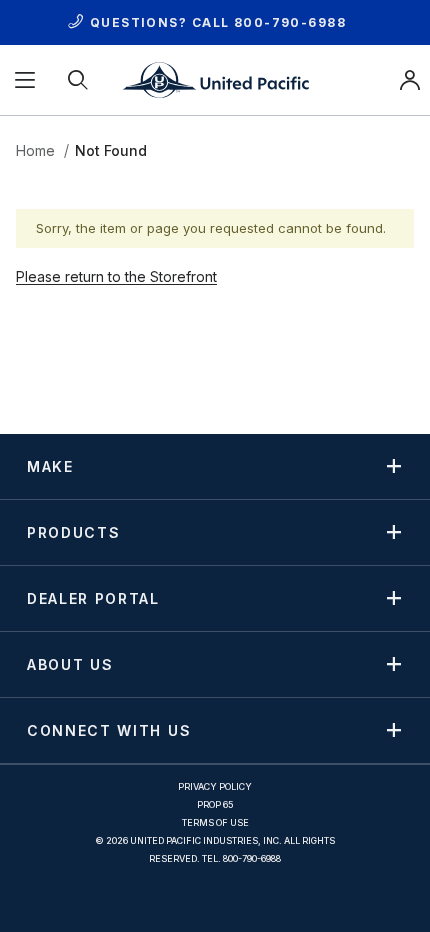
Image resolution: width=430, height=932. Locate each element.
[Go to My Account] (410, 80)
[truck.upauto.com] (214, 78)
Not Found (111, 150)
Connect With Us (109, 730)
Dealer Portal (93, 598)
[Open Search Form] (79, 80)
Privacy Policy (215, 786)
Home (35, 150)
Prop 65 (215, 804)
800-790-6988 (290, 22)
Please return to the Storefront (116, 276)
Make (50, 466)
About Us (70, 664)
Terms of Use (215, 822)
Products (73, 532)
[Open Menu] (26, 80)
